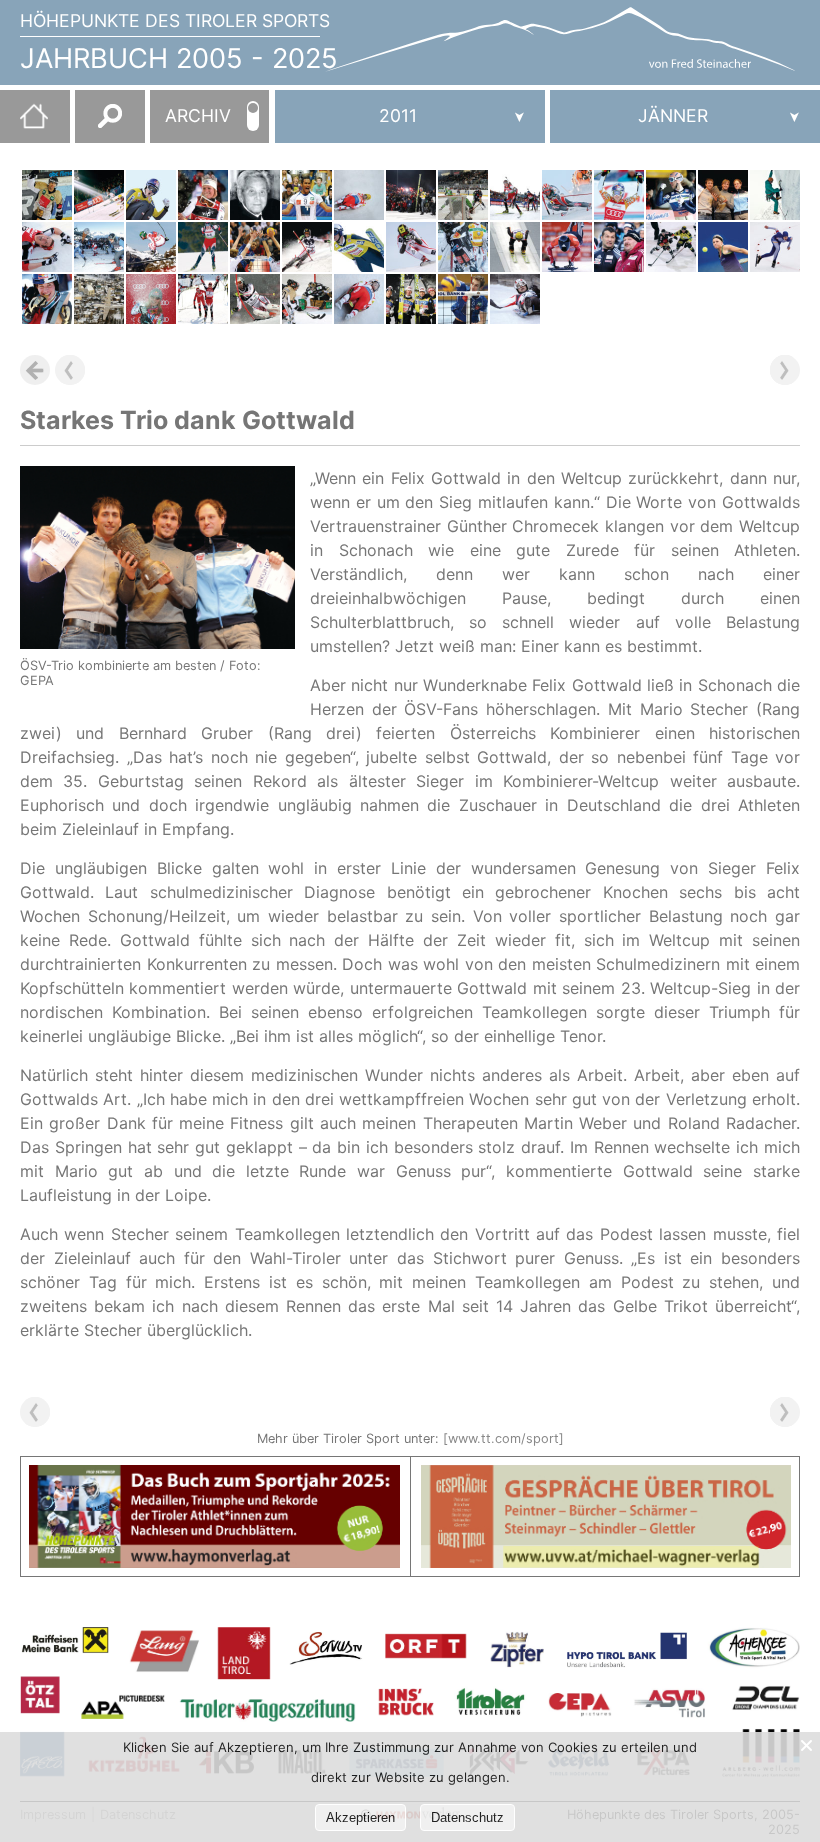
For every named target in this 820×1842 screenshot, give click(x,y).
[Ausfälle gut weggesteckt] (463, 195)
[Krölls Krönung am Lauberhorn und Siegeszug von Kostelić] (151, 247)
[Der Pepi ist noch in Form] (99, 247)
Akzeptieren (360, 1817)
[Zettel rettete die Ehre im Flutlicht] (307, 247)
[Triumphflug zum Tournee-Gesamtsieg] (411, 195)
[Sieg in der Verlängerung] (671, 247)
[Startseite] (24, 124)
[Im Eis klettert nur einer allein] (775, 195)
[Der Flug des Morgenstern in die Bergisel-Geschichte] (151, 195)
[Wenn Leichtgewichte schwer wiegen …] (151, 299)
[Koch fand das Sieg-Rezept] (671, 195)
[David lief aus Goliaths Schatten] (203, 299)
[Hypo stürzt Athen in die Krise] (307, 195)
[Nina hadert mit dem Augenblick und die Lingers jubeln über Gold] (359, 299)
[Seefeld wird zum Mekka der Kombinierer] (47, 247)
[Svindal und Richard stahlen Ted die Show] (567, 195)
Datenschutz (467, 1817)
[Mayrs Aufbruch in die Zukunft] (723, 247)
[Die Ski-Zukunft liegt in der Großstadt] (99, 195)
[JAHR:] (410, 116)
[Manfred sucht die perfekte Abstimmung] (255, 299)
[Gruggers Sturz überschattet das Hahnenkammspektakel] (99, 299)
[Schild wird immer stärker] (203, 195)
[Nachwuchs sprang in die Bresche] (463, 247)
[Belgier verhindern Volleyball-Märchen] (255, 247)
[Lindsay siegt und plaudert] (619, 195)
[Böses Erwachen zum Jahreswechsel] (47, 195)
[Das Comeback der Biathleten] (515, 195)
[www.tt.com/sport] (503, 1438)
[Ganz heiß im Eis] (567, 247)
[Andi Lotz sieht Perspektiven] (619, 247)
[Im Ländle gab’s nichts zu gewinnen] (307, 299)
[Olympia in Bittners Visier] (775, 247)
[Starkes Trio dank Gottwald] (723, 195)
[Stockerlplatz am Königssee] (359, 195)
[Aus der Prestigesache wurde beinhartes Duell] (463, 299)
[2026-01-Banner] (214, 1477)
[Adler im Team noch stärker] (411, 299)
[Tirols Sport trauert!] (255, 195)
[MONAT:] (685, 116)
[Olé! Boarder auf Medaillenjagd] (47, 299)
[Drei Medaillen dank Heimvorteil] (515, 299)
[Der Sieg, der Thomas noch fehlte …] (359, 247)
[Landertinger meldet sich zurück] (203, 247)
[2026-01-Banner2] (606, 1477)
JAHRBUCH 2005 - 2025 (179, 58)
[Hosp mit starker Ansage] (411, 247)
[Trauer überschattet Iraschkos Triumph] (515, 247)
